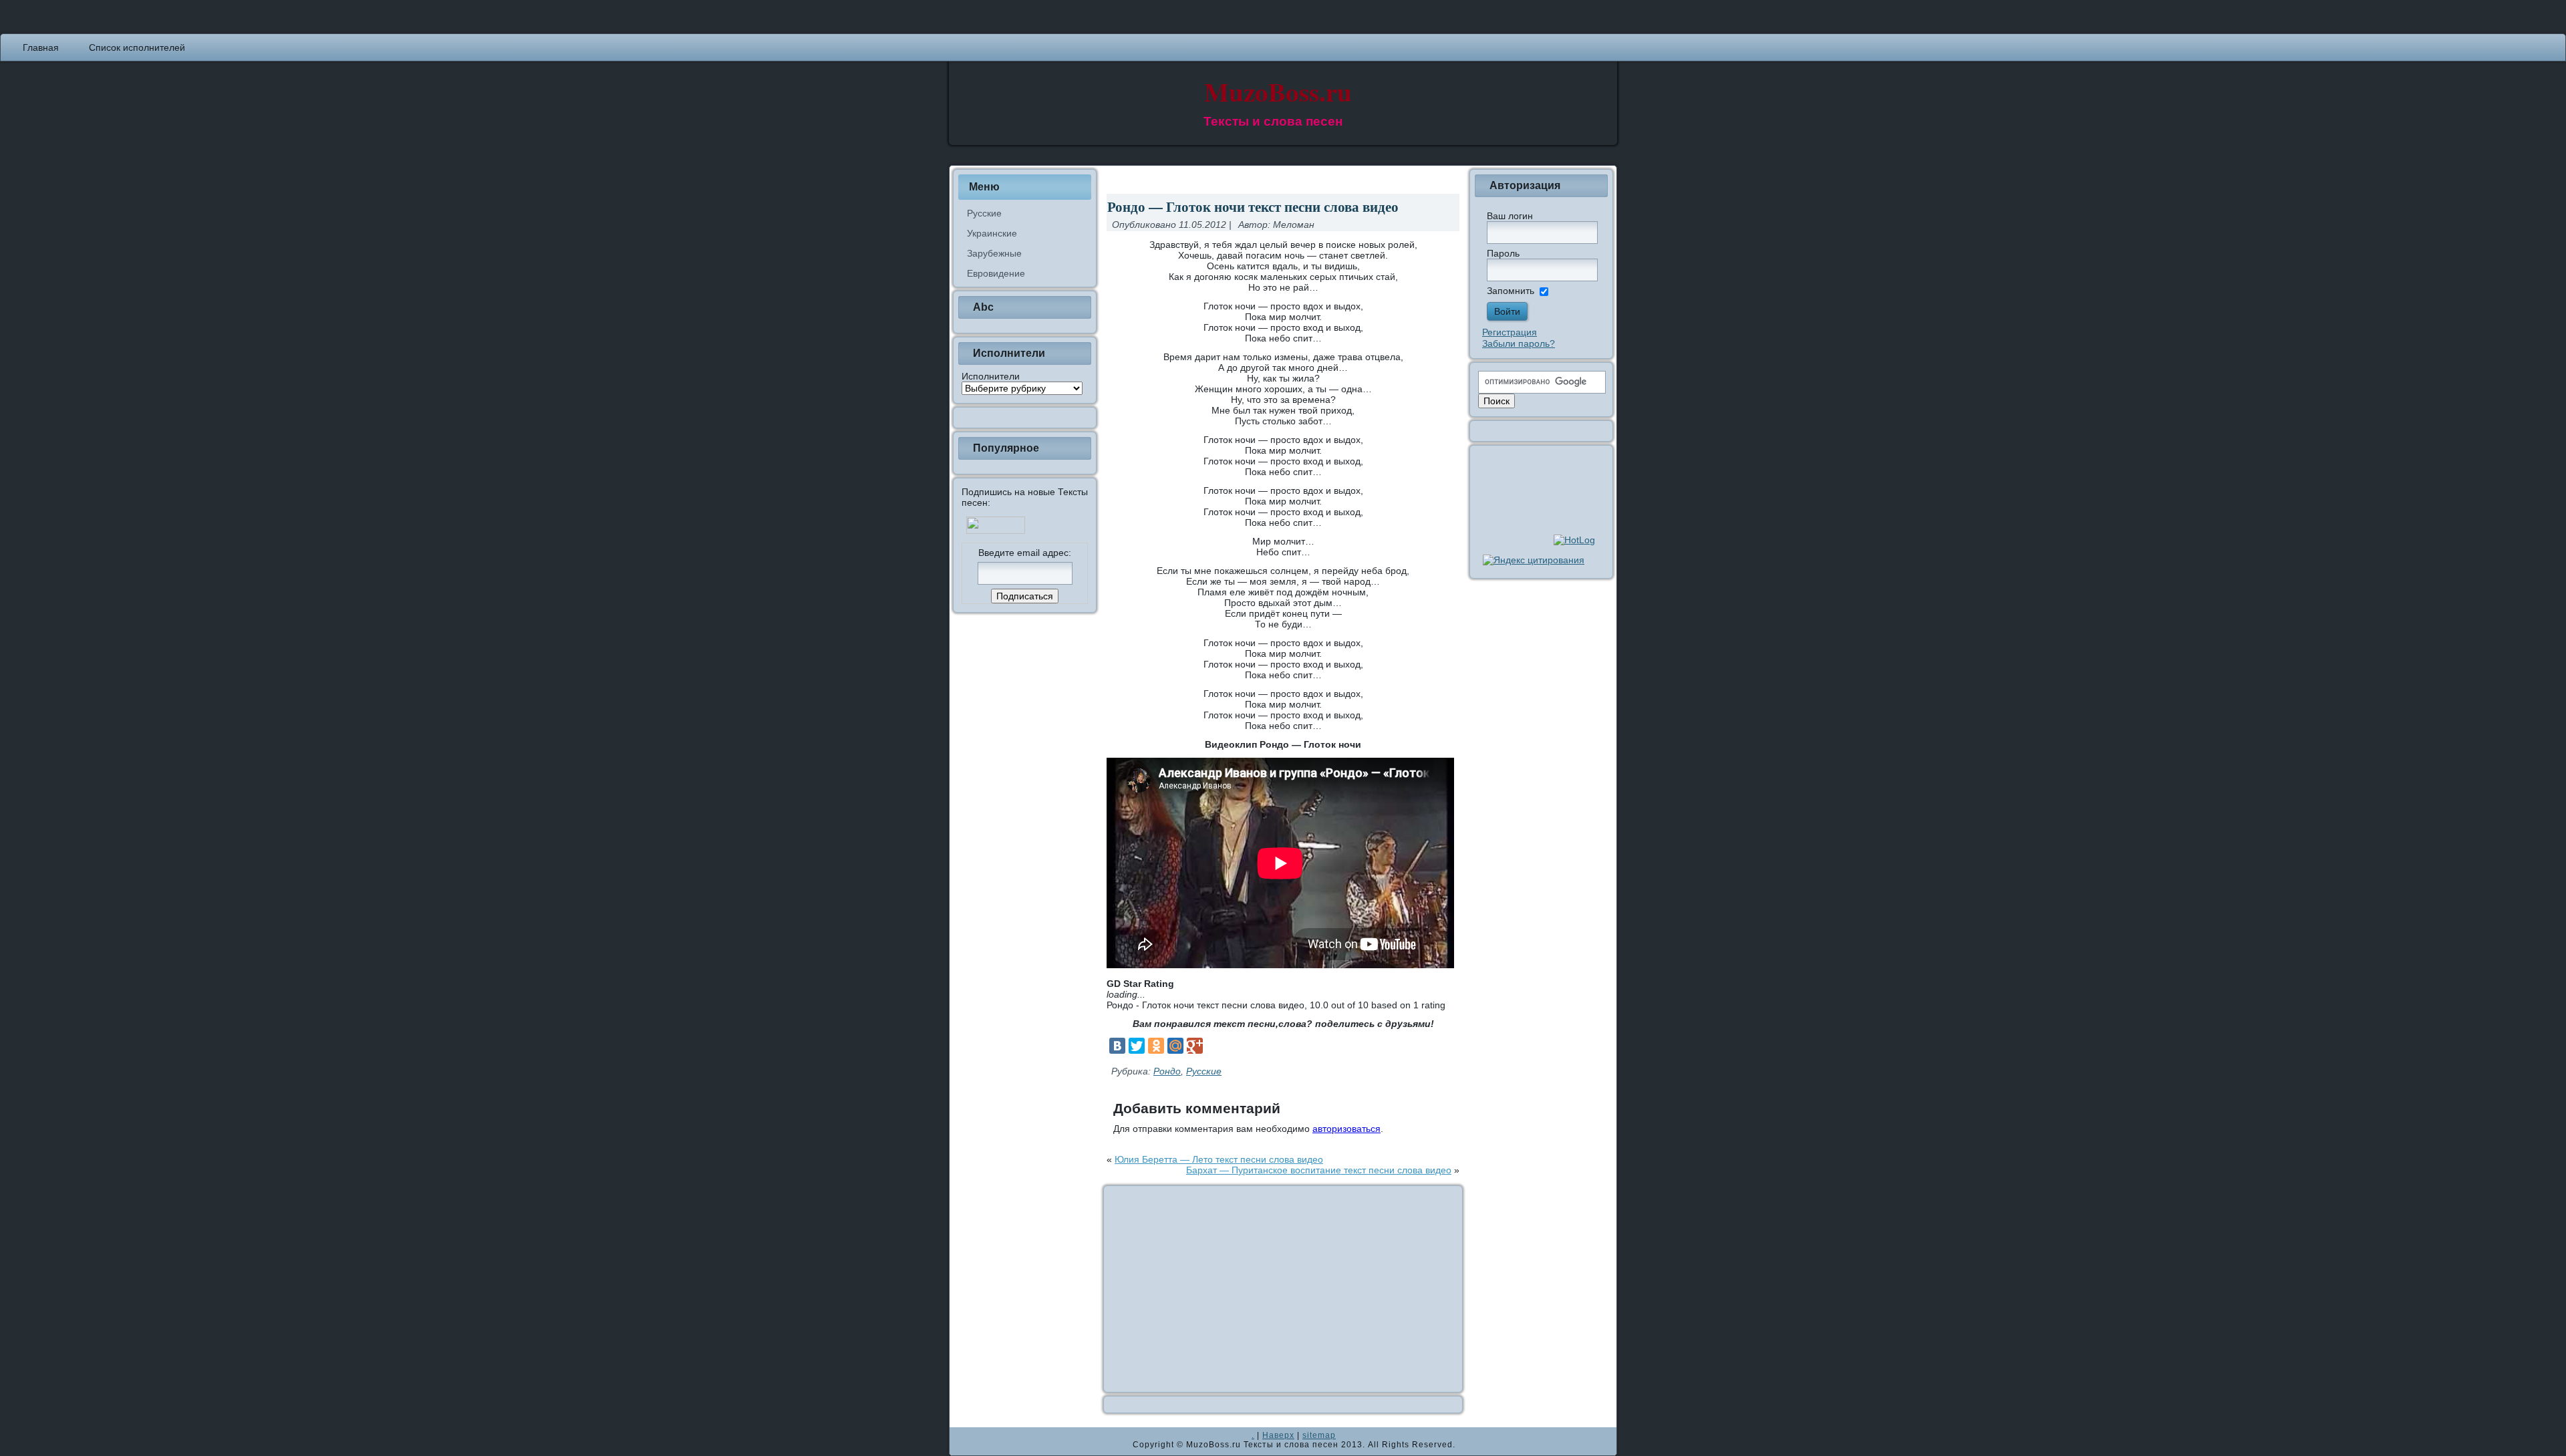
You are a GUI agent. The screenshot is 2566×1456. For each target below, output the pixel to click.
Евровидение (996, 273)
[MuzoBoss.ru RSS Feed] (964, 1441)
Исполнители (991, 376)
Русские (984, 213)
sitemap (1319, 1435)
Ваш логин (1510, 216)
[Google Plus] (1195, 1046)
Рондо (1167, 1071)
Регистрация (1510, 332)
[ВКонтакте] (1117, 1046)
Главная (41, 47)
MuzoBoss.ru (1278, 91)
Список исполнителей (137, 47)
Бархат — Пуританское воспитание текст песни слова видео (1319, 1170)
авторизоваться (1346, 1129)
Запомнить (1511, 291)
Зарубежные (994, 253)
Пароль (1503, 253)
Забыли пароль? (1519, 343)
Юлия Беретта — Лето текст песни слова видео (1219, 1159)
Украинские (992, 233)
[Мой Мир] (1175, 1046)
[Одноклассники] (1156, 1046)
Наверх (1278, 1435)
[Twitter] (1137, 1046)
